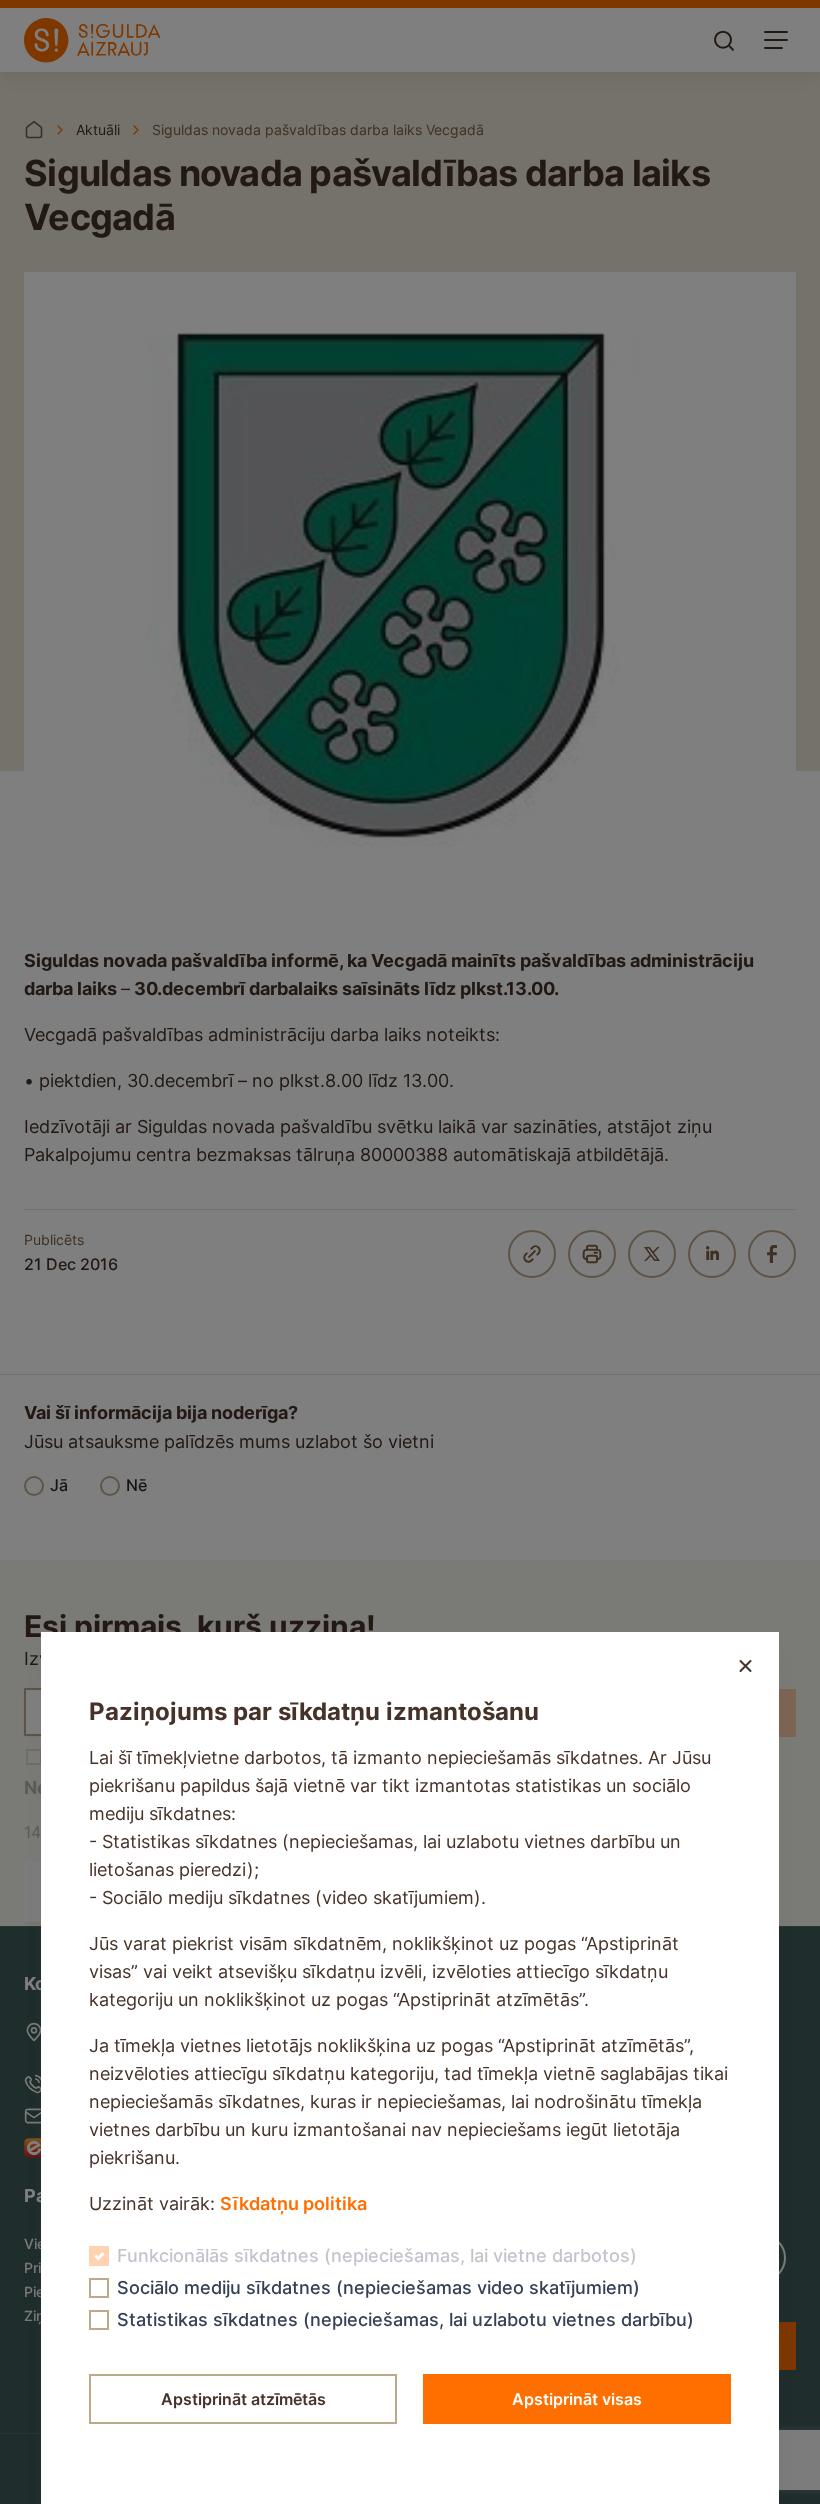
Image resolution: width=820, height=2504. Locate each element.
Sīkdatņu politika (293, 2203)
